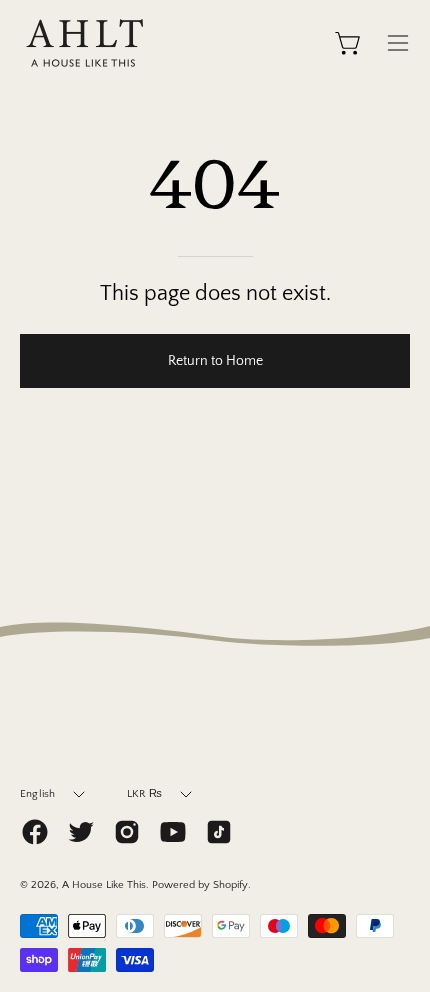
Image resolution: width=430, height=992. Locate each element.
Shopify (230, 885)
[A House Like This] (85, 43)
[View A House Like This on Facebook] (35, 832)
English (38, 794)
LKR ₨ (145, 794)
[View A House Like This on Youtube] (173, 832)
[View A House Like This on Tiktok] (219, 832)
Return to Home (215, 361)
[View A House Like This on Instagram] (127, 832)
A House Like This (104, 885)
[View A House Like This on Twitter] (81, 832)
